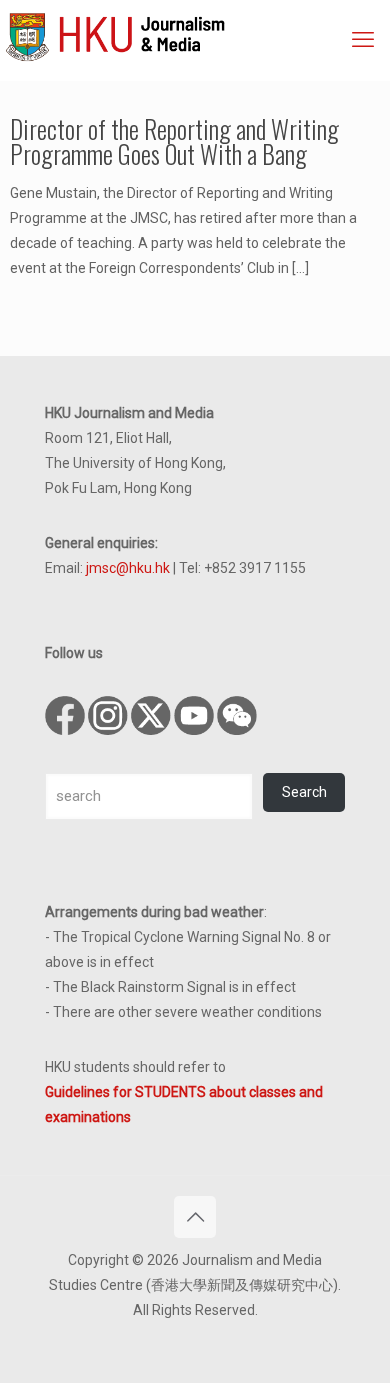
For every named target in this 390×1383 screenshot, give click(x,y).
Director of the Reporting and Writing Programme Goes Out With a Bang (174, 141)
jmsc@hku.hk (128, 568)
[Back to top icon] (195, 1217)
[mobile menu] (363, 40)
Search (304, 792)
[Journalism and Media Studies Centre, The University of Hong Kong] (197, 35)
